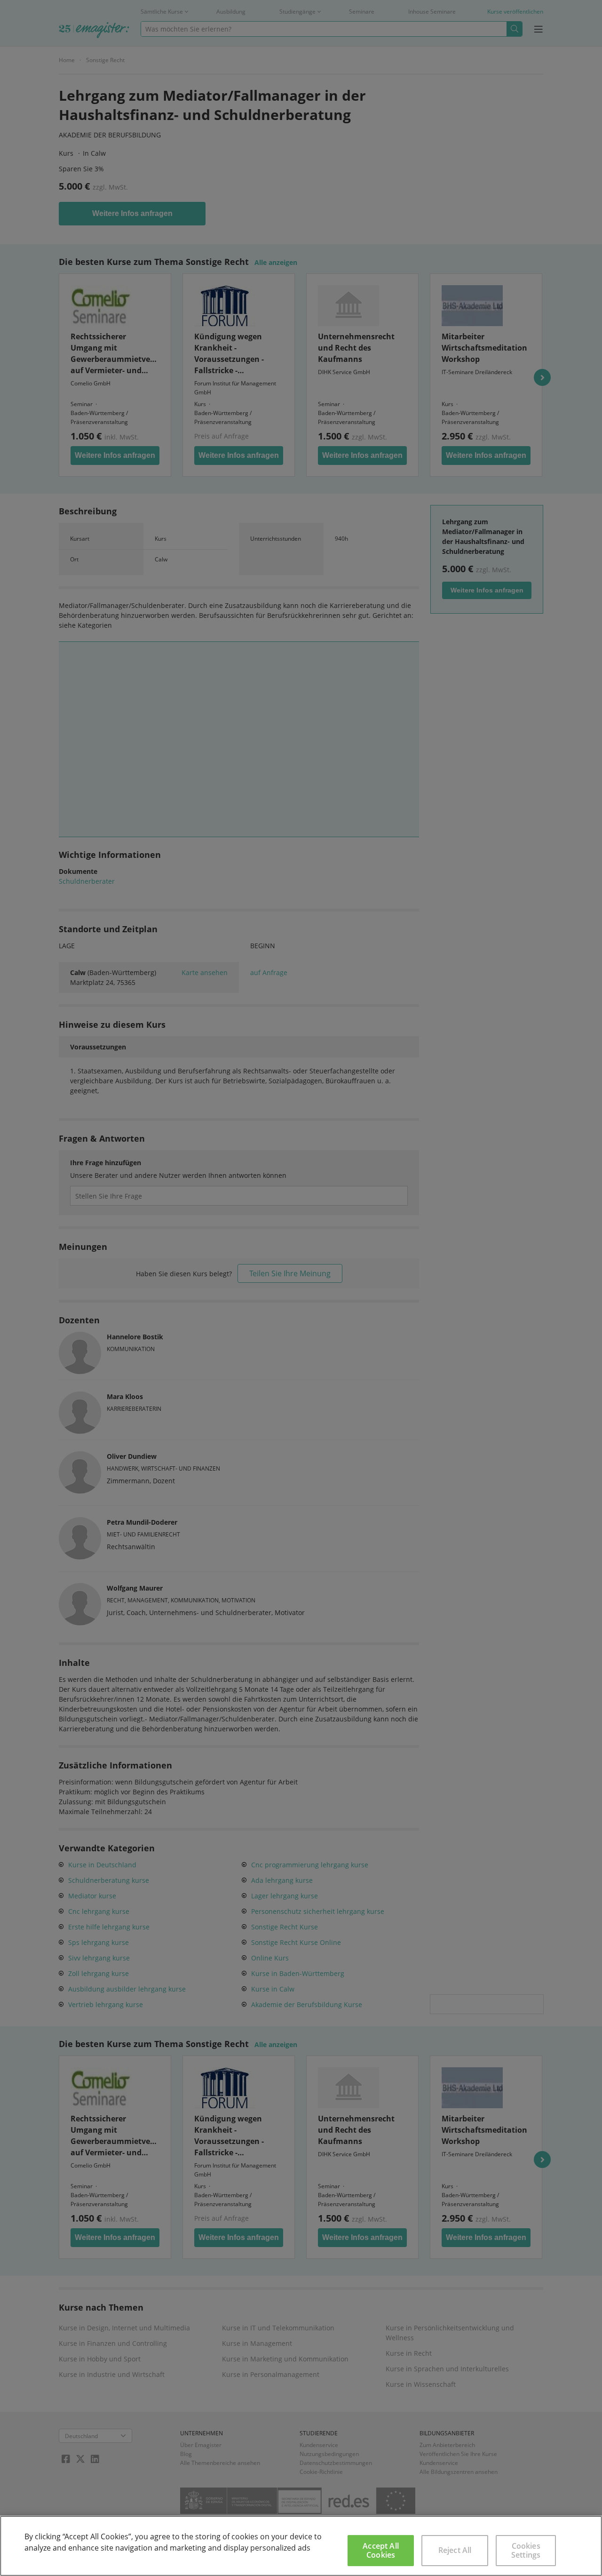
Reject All (455, 2550)
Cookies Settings (526, 2550)
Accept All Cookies (381, 2550)
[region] (301, 2546)
